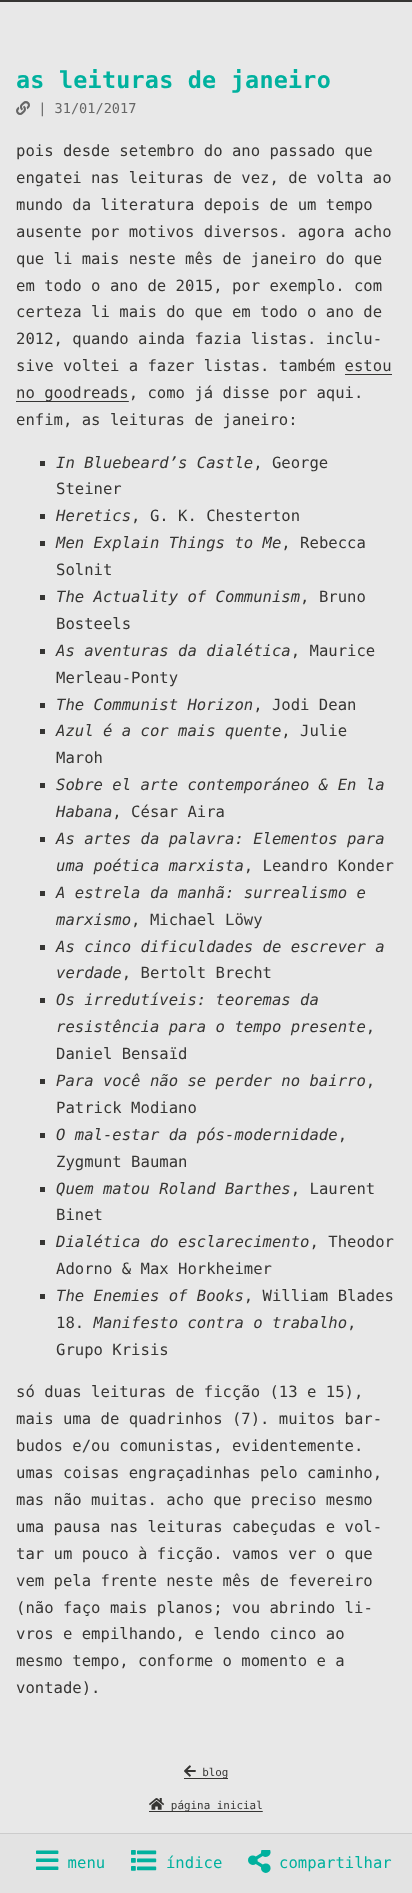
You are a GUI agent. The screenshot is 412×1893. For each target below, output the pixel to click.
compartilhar (331, 1863)
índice (190, 1863)
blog (212, 1772)
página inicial (213, 1805)
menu (81, 1863)
